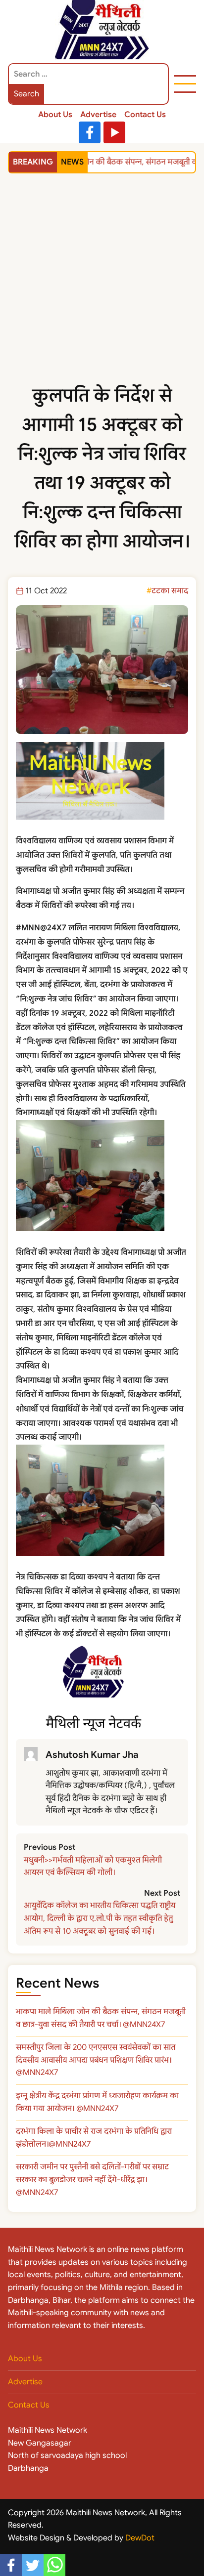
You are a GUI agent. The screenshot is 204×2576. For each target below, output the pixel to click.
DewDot (140, 2538)
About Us (55, 115)
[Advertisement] (102, 289)
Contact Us (145, 115)
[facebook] (11, 2565)
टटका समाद (170, 591)
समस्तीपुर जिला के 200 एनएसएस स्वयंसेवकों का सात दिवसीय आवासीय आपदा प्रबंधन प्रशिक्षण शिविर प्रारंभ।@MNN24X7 (96, 2060)
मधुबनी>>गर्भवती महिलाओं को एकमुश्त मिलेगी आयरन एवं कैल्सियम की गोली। (93, 1867)
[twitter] (33, 2565)
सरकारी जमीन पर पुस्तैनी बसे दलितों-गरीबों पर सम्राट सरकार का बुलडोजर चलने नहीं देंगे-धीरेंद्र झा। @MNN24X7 (92, 2180)
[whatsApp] (54, 2565)
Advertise (98, 115)
